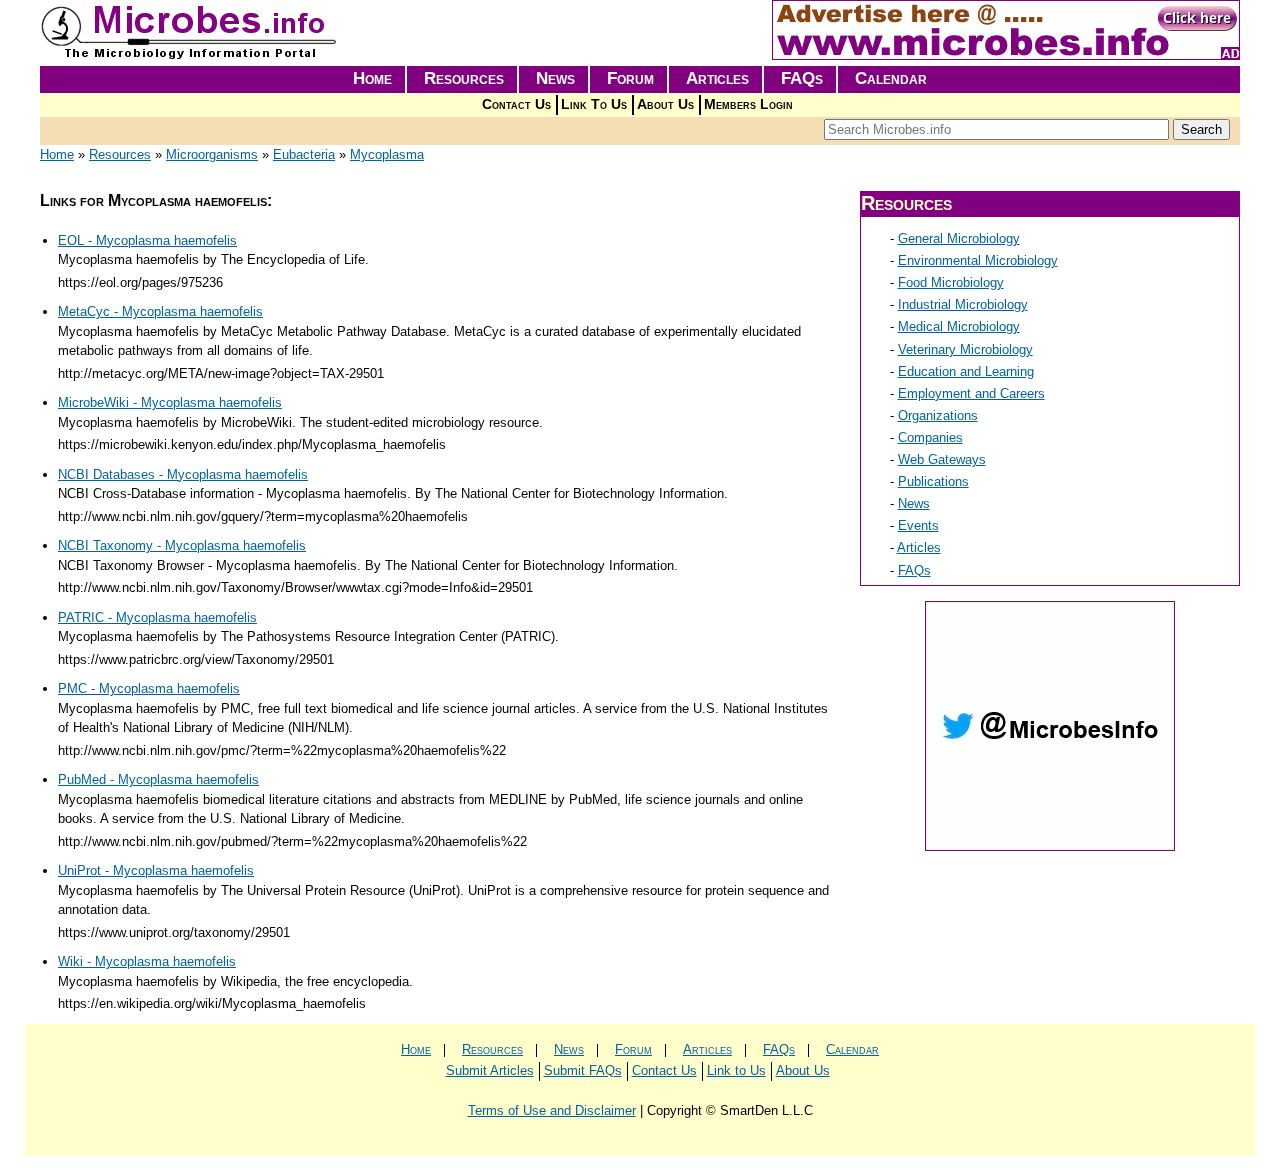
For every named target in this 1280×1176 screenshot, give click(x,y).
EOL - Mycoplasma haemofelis (147, 240)
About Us (665, 104)
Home (372, 78)
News (555, 78)
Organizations (938, 415)
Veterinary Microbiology (965, 349)
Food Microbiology (951, 282)
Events (918, 525)
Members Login (748, 104)
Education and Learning (966, 371)
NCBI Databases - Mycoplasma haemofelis (183, 474)
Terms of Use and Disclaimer (552, 1110)
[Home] (190, 55)
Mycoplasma (387, 154)
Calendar (891, 78)
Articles (717, 78)
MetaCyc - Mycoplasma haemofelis (160, 311)
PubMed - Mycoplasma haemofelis (158, 779)
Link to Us (736, 1070)
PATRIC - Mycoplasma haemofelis (157, 617)
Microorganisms (212, 154)
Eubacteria (304, 154)
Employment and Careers (971, 393)
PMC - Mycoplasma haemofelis (149, 688)
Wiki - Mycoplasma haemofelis (147, 961)
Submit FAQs (583, 1070)
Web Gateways (942, 459)
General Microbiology (959, 238)
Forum (630, 78)
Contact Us (516, 104)
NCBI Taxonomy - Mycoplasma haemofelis (182, 545)
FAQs (802, 78)
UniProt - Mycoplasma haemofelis (156, 870)
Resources (464, 78)
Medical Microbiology (959, 326)
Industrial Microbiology (963, 304)
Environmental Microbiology (978, 260)
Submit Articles (490, 1070)
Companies (930, 437)
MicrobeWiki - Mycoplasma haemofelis (170, 402)
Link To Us (594, 104)
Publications (933, 481)
